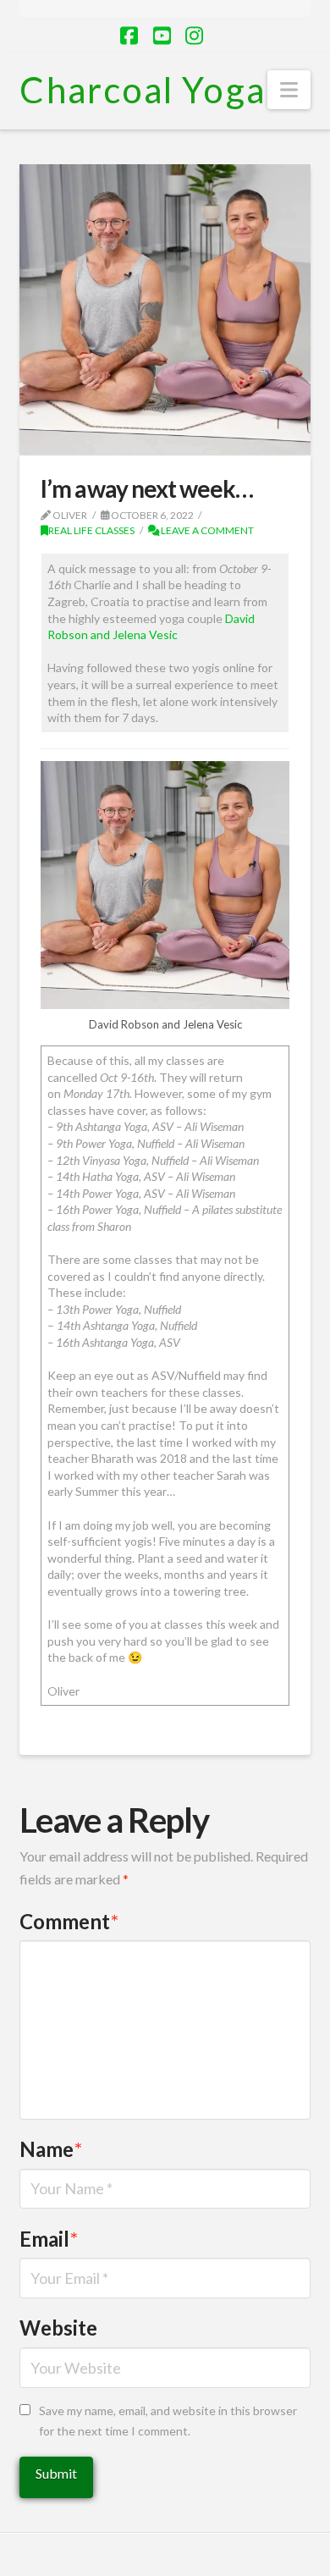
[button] (289, 90)
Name (51, 2149)
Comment (69, 1921)
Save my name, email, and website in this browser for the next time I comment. (168, 2421)
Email (49, 2239)
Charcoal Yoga (142, 90)
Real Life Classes (91, 530)
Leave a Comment (206, 530)
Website (58, 2328)
